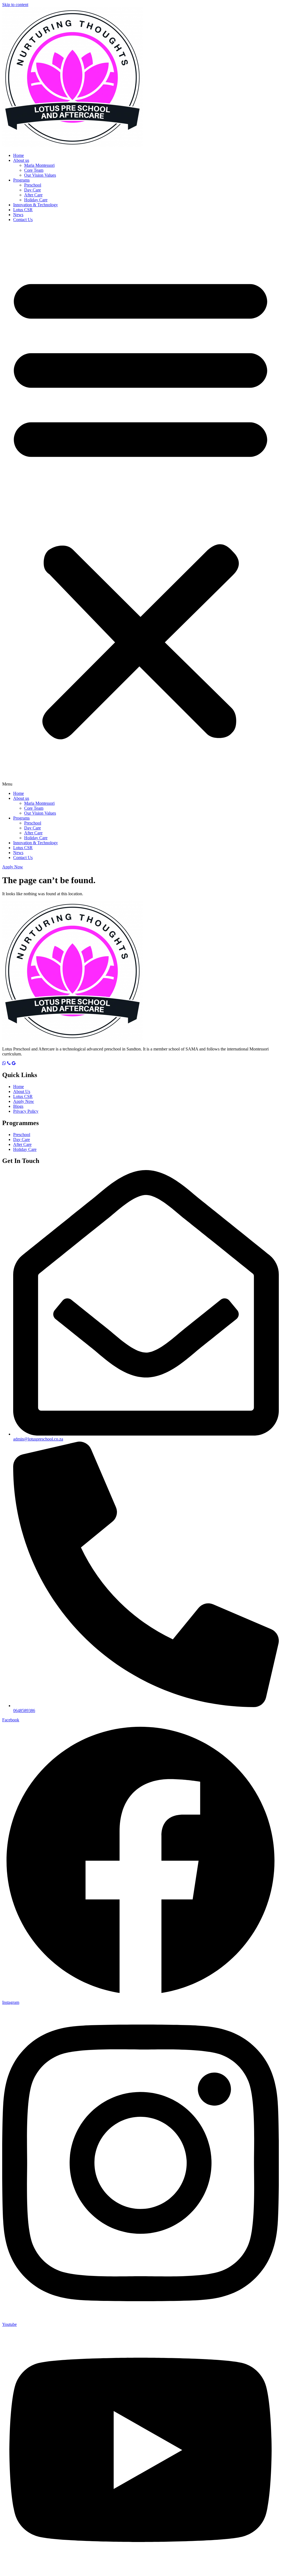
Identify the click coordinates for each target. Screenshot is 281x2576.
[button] (140, 507)
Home (19, 155)
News (18, 215)
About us (21, 160)
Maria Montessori (39, 165)
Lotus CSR (23, 210)
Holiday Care (36, 200)
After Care (33, 195)
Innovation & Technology (36, 205)
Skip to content (15, 5)
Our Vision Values (40, 175)
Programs (21, 180)
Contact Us (23, 220)
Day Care (33, 190)
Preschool (33, 185)
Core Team (34, 170)
